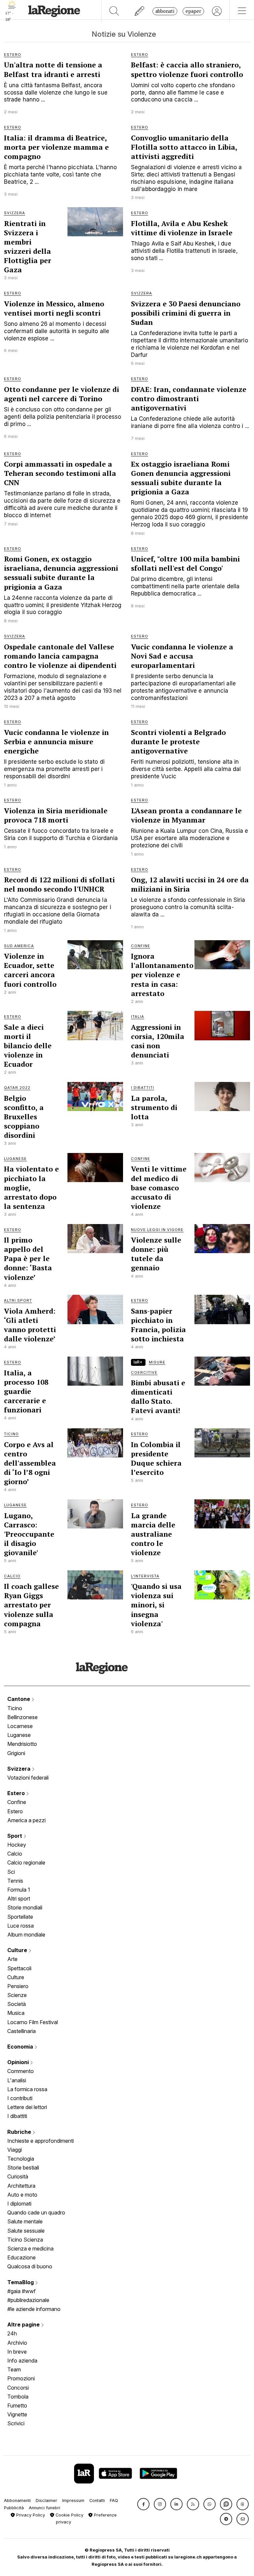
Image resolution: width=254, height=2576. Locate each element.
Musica (16, 2013)
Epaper (193, 11)
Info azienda (22, 2361)
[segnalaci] (140, 11)
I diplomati (19, 2204)
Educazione (21, 2257)
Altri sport (19, 1899)
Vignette (17, 2414)
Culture (18, 1950)
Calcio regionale (26, 1863)
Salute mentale (25, 2221)
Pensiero (18, 1986)
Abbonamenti (17, 2500)
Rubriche (20, 2132)
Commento (21, 2071)
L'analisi (17, 2080)
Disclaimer (46, 2500)
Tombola (18, 2397)
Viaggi (15, 2150)
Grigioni (16, 1753)
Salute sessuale (26, 2231)
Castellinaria (21, 2031)
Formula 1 (19, 1890)
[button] (143, 2504)
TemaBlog (21, 2282)
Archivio (17, 2343)
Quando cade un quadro (36, 2212)
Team (14, 2369)
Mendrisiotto (22, 1744)
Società (17, 2004)
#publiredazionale (28, 2300)
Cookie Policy (69, 2515)
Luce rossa (21, 1926)
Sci (11, 1872)
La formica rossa (27, 2089)
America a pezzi (26, 1820)
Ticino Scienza (25, 2240)
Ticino (15, 1708)
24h (12, 2333)
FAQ (114, 2500)
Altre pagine (24, 2325)
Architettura (21, 2186)
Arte (12, 1959)
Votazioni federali (28, 1778)
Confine (17, 1802)
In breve (17, 2352)
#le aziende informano (34, 2309)
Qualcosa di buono (30, 2266)
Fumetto (17, 2405)
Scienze (17, 1995)
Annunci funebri (44, 2508)
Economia (21, 2047)
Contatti (97, 2500)
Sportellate (20, 1917)
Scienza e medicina (30, 2249)
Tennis (15, 1881)
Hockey (17, 1845)
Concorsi (18, 2388)
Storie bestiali (23, 2168)
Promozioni (21, 2378)
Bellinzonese (22, 1717)
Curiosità (18, 2176)
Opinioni (19, 2062)
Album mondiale (26, 1935)
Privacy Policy (30, 2515)
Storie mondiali (25, 1907)
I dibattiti (17, 2116)
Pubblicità (14, 2508)
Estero (17, 1793)
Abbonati (165, 11)
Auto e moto (22, 2195)
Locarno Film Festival (33, 2022)
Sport (15, 1836)
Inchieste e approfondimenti (41, 2141)
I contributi (20, 2098)
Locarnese (20, 1726)
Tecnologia (21, 2159)
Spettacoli (19, 1968)
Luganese (19, 1735)
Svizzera (20, 1769)
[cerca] (114, 11)
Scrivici (16, 2423)
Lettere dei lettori (27, 2107)
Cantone (19, 1699)
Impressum (73, 2500)
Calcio (15, 1854)
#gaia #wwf (21, 2291)
